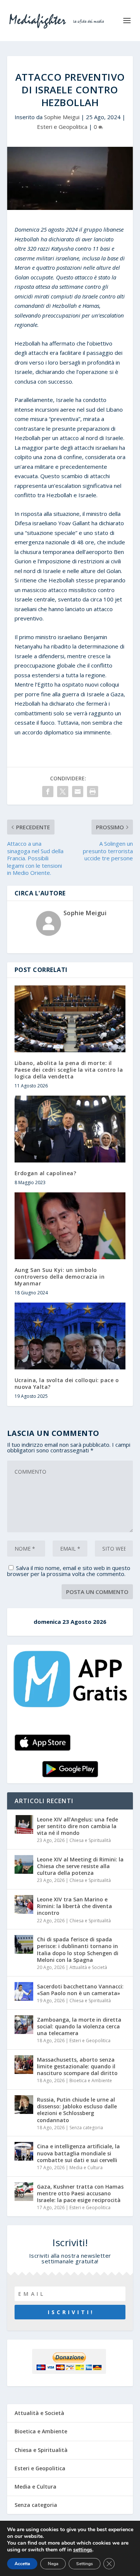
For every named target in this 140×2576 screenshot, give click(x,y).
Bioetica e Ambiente (91, 2080)
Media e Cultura (86, 2168)
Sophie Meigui (62, 117)
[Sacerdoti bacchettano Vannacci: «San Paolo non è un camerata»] (24, 1991)
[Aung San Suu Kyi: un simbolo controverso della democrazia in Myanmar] (70, 1226)
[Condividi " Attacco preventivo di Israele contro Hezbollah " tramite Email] (78, 792)
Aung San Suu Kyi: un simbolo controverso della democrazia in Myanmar (60, 1277)
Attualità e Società (88, 1967)
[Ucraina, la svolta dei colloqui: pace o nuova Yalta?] (70, 1336)
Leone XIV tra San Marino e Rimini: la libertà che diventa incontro (74, 1906)
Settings (85, 2564)
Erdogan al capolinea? (46, 1173)
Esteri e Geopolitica (62, 127)
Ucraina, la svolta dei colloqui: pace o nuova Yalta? (67, 1383)
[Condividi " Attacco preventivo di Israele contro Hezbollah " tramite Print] (93, 792)
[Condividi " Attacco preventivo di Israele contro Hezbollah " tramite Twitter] (63, 792)
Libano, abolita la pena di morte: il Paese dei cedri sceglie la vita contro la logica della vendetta (69, 1070)
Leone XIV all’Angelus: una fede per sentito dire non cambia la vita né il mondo (77, 1826)
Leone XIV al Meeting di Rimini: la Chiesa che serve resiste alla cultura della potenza (80, 1866)
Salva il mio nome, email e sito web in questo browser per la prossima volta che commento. (69, 1571)
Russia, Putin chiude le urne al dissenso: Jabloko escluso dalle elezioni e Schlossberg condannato (77, 2110)
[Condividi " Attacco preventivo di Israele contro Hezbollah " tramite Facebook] (48, 792)
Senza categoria (86, 2128)
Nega (53, 2564)
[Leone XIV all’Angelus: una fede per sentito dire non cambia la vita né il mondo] (24, 1824)
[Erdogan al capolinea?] (70, 1129)
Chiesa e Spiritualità (90, 1840)
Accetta (22, 2564)
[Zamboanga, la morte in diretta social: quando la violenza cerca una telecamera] (24, 2025)
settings (83, 2550)
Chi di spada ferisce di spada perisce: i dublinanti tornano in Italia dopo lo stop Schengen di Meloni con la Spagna (78, 1950)
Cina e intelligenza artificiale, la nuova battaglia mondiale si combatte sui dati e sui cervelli (78, 2153)
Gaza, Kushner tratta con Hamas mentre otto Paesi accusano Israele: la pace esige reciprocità (80, 2193)
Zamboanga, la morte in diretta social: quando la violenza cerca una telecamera (79, 2026)
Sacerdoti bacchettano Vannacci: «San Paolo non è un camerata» (80, 1990)
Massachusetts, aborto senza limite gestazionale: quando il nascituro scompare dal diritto (77, 2066)
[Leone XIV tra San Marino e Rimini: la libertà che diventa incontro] (24, 1904)
